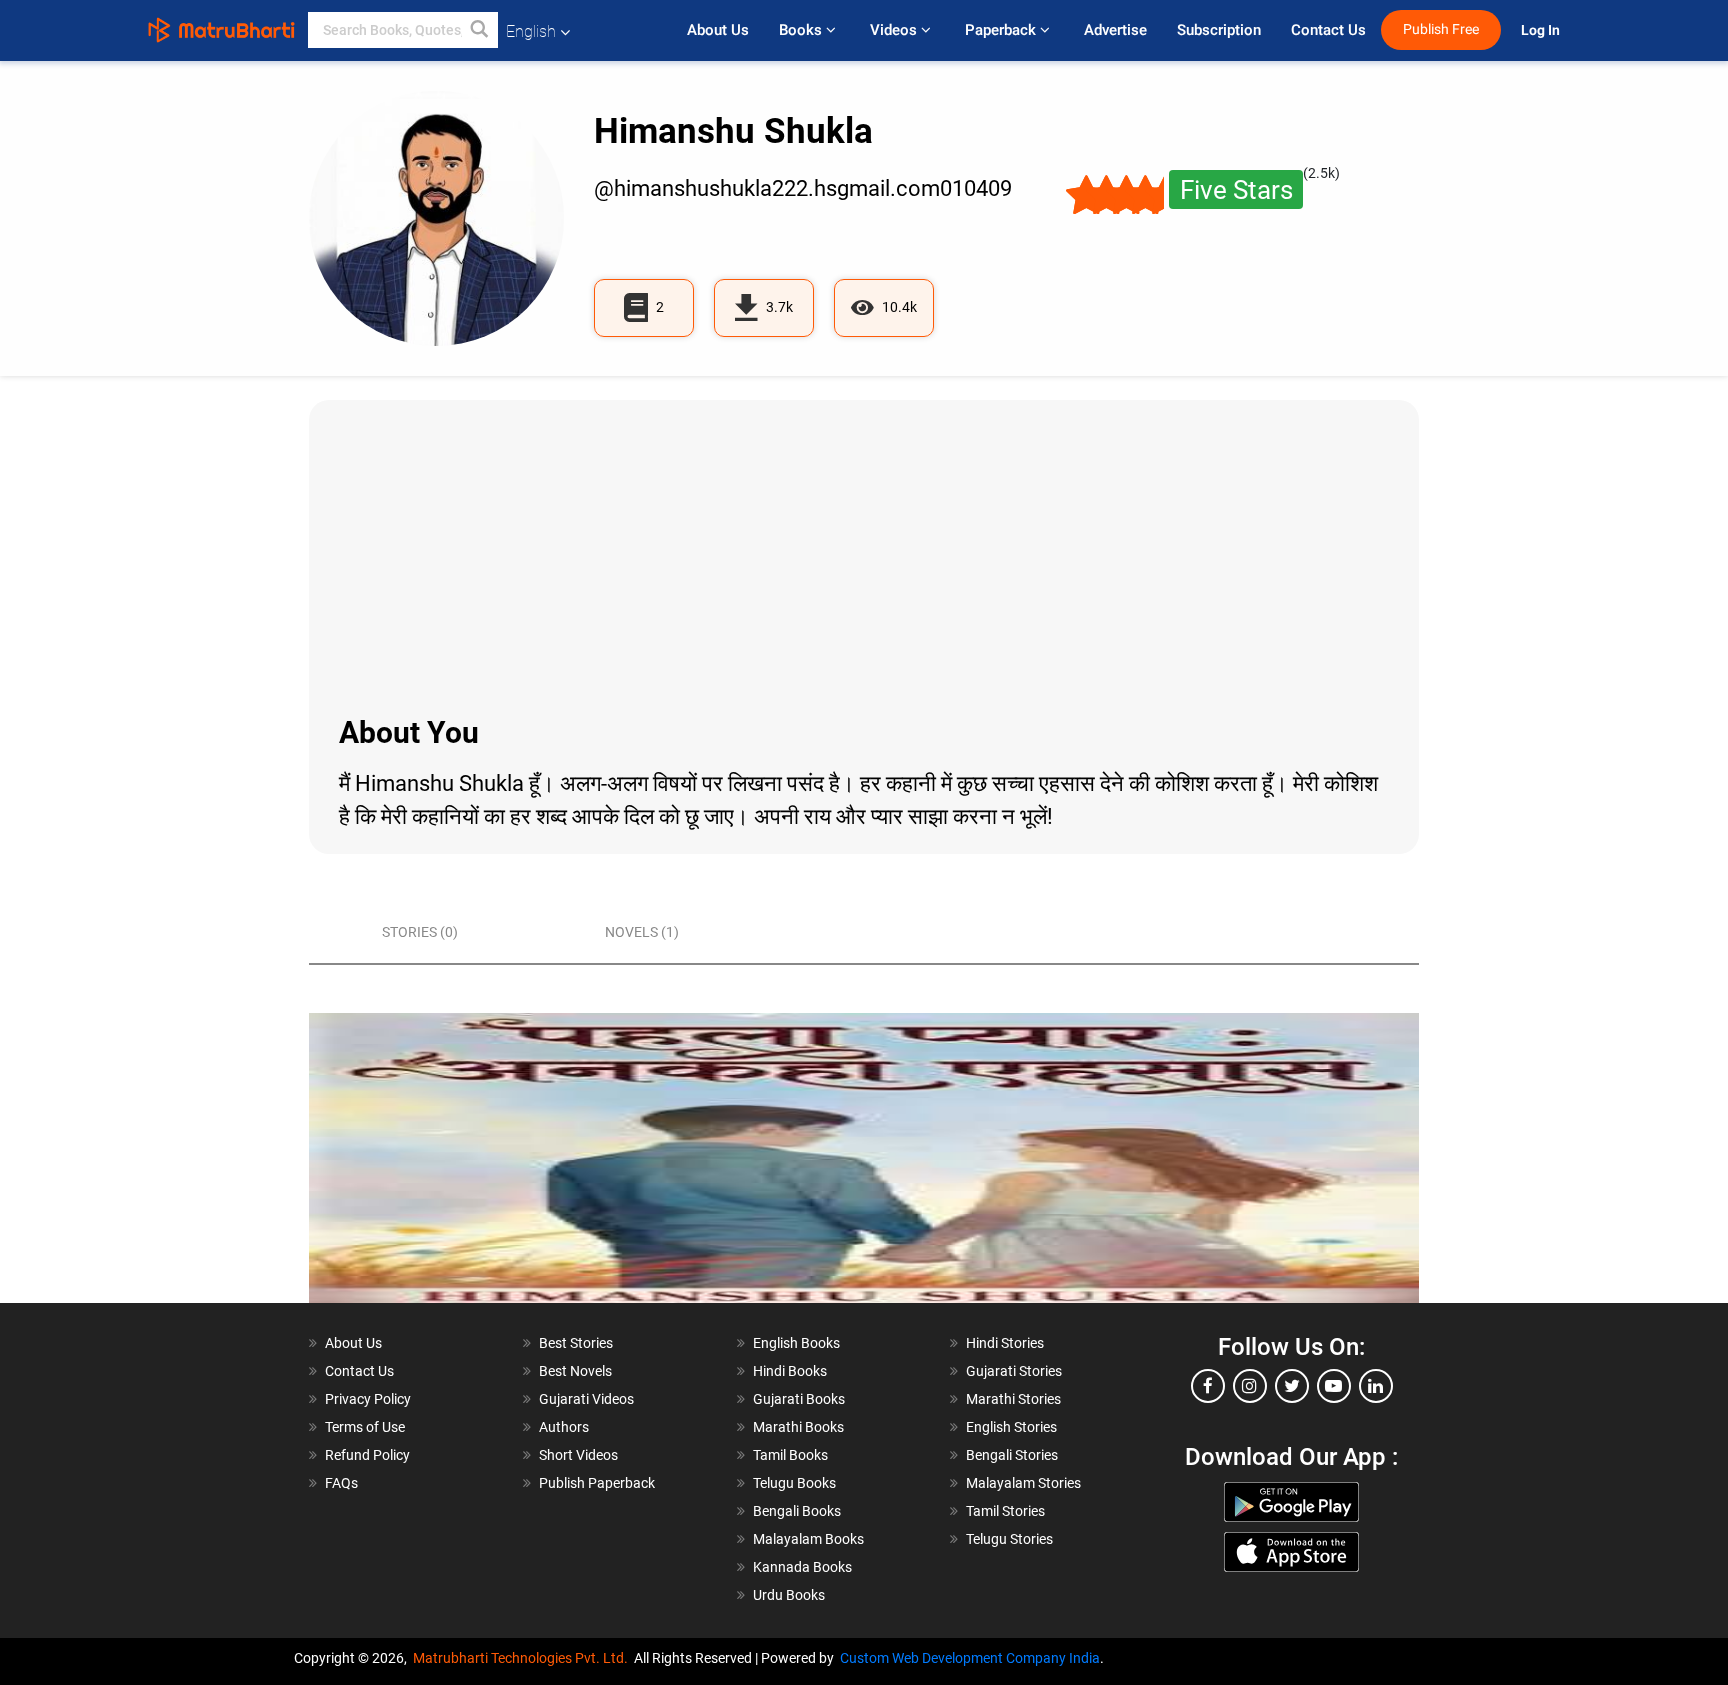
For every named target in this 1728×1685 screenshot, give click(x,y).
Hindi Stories (1005, 1343)
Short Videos (578, 1455)
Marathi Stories (1013, 1399)
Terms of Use (365, 1427)
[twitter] (1292, 1386)
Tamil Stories (1005, 1511)
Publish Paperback (597, 1483)
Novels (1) (642, 932)
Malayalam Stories (1023, 1483)
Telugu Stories (1009, 1539)
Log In (1542, 30)
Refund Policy (367, 1455)
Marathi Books (798, 1427)
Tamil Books (790, 1455)
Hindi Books (790, 1371)
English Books (796, 1343)
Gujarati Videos (586, 1399)
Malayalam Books (808, 1539)
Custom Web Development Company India (970, 1658)
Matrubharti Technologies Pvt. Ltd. (523, 1658)
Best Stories (576, 1343)
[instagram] (1250, 1386)
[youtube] (1334, 1386)
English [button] (531, 31)
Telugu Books (794, 1483)
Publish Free (1441, 29)
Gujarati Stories (1014, 1371)
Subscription (1219, 30)
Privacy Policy (368, 1399)
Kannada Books (802, 1567)
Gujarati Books (799, 1399)
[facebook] (1208, 1386)
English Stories (1011, 1427)
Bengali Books (797, 1511)
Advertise (1115, 30)
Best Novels (575, 1371)
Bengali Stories (1012, 1455)
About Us (718, 30)
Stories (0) (420, 932)
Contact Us (1328, 30)
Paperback (1002, 30)
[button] (480, 30)
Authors (564, 1427)
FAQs (341, 1483)
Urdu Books (789, 1595)
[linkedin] (1376, 1386)
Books (802, 30)
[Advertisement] (864, 555)
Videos (895, 30)
